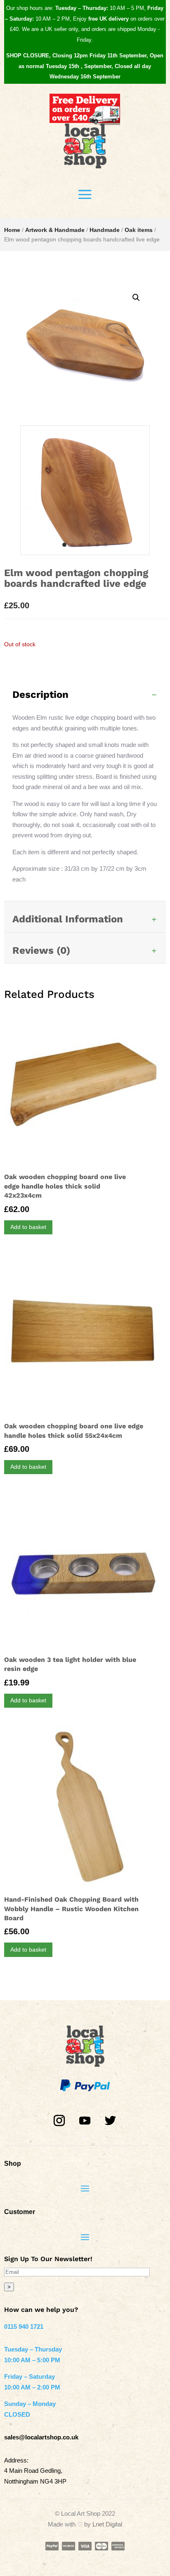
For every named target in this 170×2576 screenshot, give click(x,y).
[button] (136, 298)
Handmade (105, 230)
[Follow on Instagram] (59, 2121)
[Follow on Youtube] (85, 2121)
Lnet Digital (107, 2524)
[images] (85, 552)
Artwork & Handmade (55, 230)
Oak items (139, 230)
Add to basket (28, 1227)
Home (12, 230)
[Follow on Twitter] (111, 2121)
